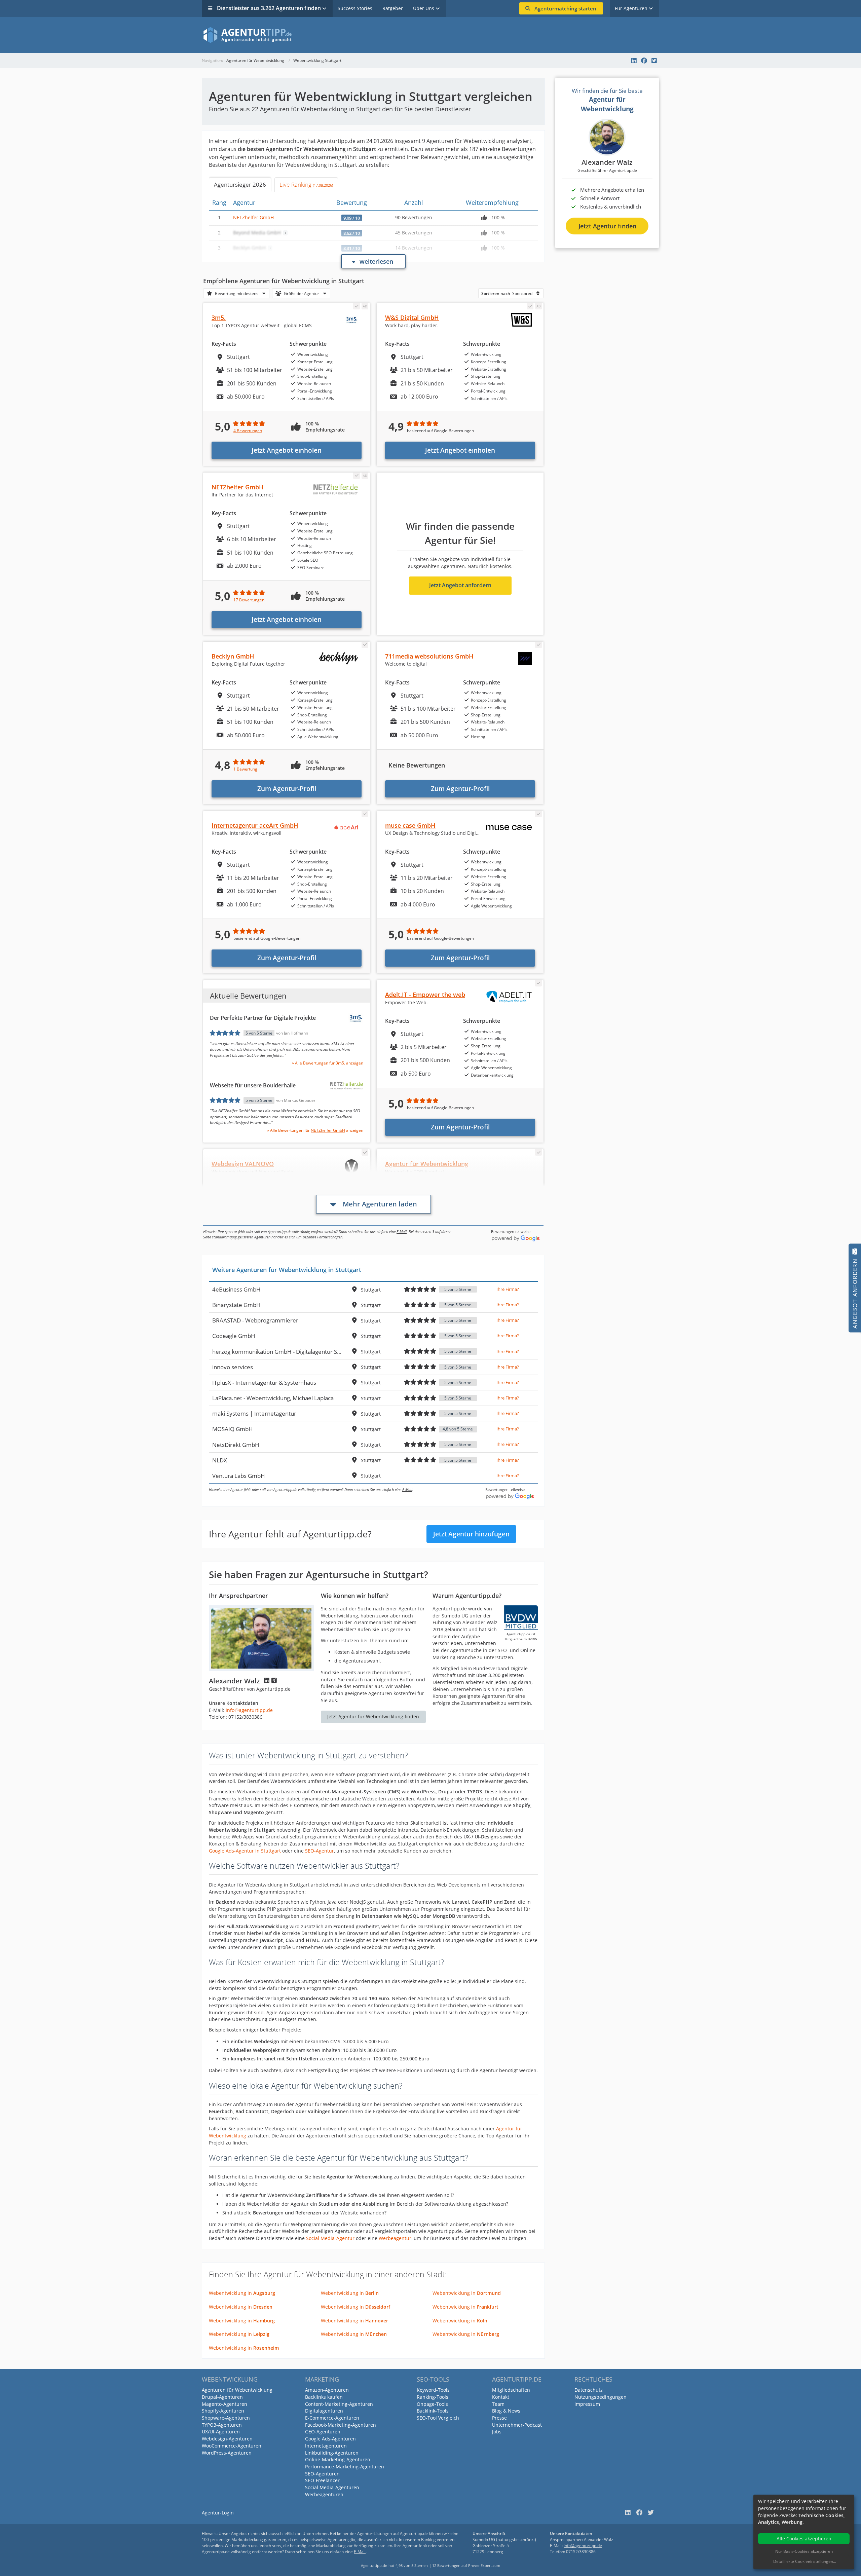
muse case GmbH (410, 825)
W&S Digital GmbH (412, 318)
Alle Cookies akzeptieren (804, 2538)
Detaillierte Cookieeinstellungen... (805, 2561)
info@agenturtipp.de (249, 1710)
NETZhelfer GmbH (253, 217)
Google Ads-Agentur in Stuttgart (245, 1851)
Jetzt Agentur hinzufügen (471, 1534)
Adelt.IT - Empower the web (425, 995)
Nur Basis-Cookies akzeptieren (804, 2551)
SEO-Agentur (320, 1851)
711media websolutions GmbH (429, 656)
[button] (236, 293)
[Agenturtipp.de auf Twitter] (654, 61)
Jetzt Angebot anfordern (460, 585)
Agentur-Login (218, 2513)
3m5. (219, 318)
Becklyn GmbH (233, 656)
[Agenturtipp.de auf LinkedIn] (634, 61)
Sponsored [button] (507, 293)
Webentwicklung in (242, 2293)
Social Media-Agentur (330, 2238)
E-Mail (402, 1231)
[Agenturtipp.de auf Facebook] (644, 61)
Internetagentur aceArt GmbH (255, 825)
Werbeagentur (395, 2238)
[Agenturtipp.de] (430, 35)
